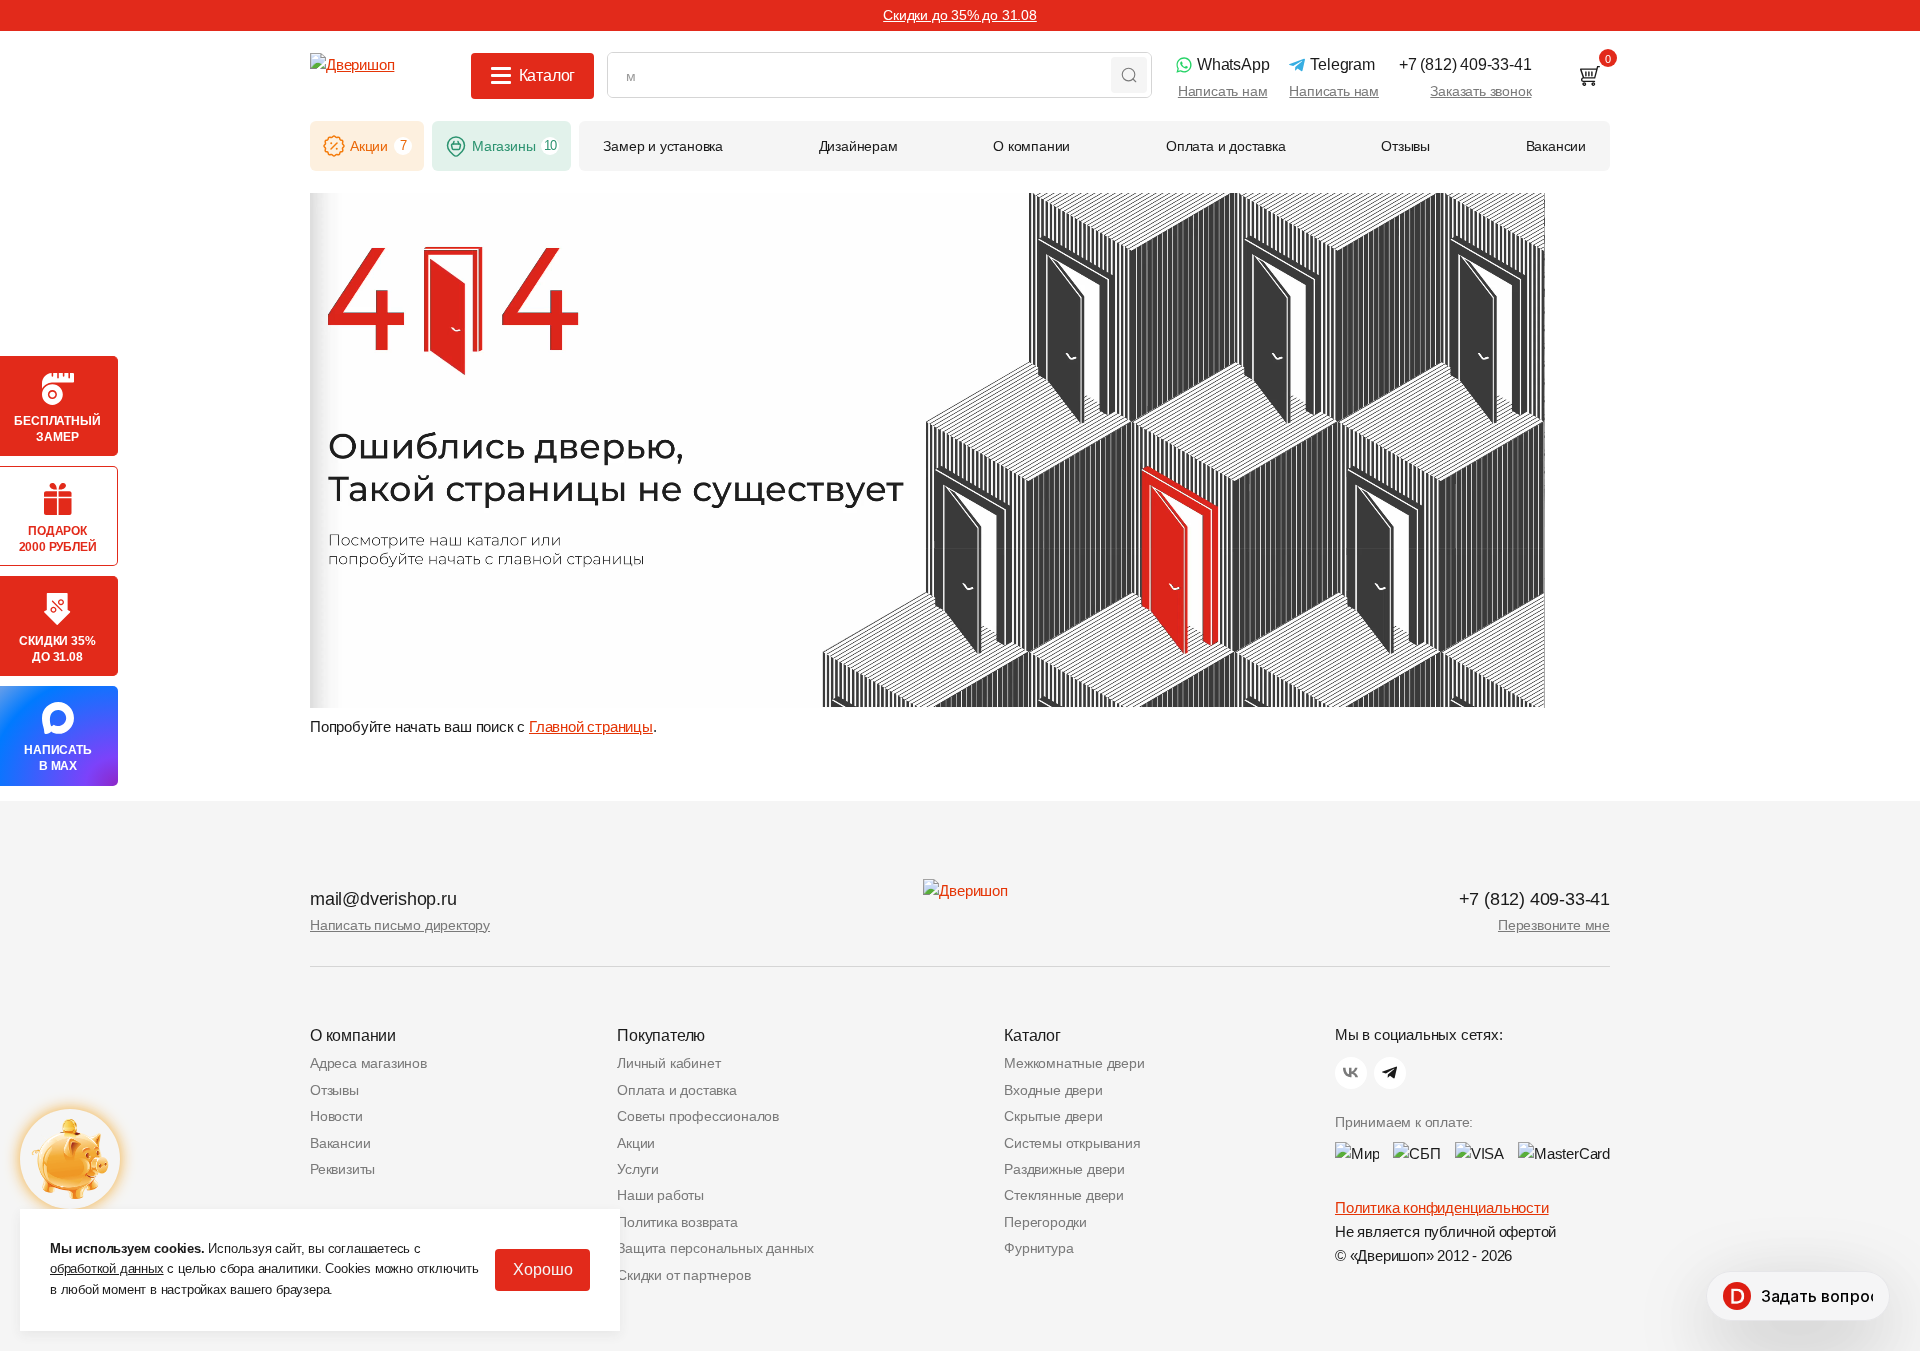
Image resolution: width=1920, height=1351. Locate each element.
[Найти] (1129, 75)
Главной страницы (591, 726)
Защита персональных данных (715, 1248)
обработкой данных (107, 1268)
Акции (636, 1143)
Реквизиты (342, 1169)
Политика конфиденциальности (1442, 1207)
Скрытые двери (1053, 1116)
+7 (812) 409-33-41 (1534, 899)
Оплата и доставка (677, 1090)
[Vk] (1351, 1073)
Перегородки (1045, 1222)
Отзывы (334, 1090)
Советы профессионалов (698, 1116)
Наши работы (660, 1195)
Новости (336, 1116)
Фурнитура (1038, 1248)
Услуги (638, 1169)
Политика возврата (677, 1222)
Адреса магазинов (368, 1063)
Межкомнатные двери (1074, 1063)
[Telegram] (1390, 1073)
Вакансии (340, 1143)
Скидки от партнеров (683, 1275)
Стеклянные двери (1064, 1195)
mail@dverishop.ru (383, 899)
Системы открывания (1072, 1143)
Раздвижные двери (1064, 1169)
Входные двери (1053, 1090)
